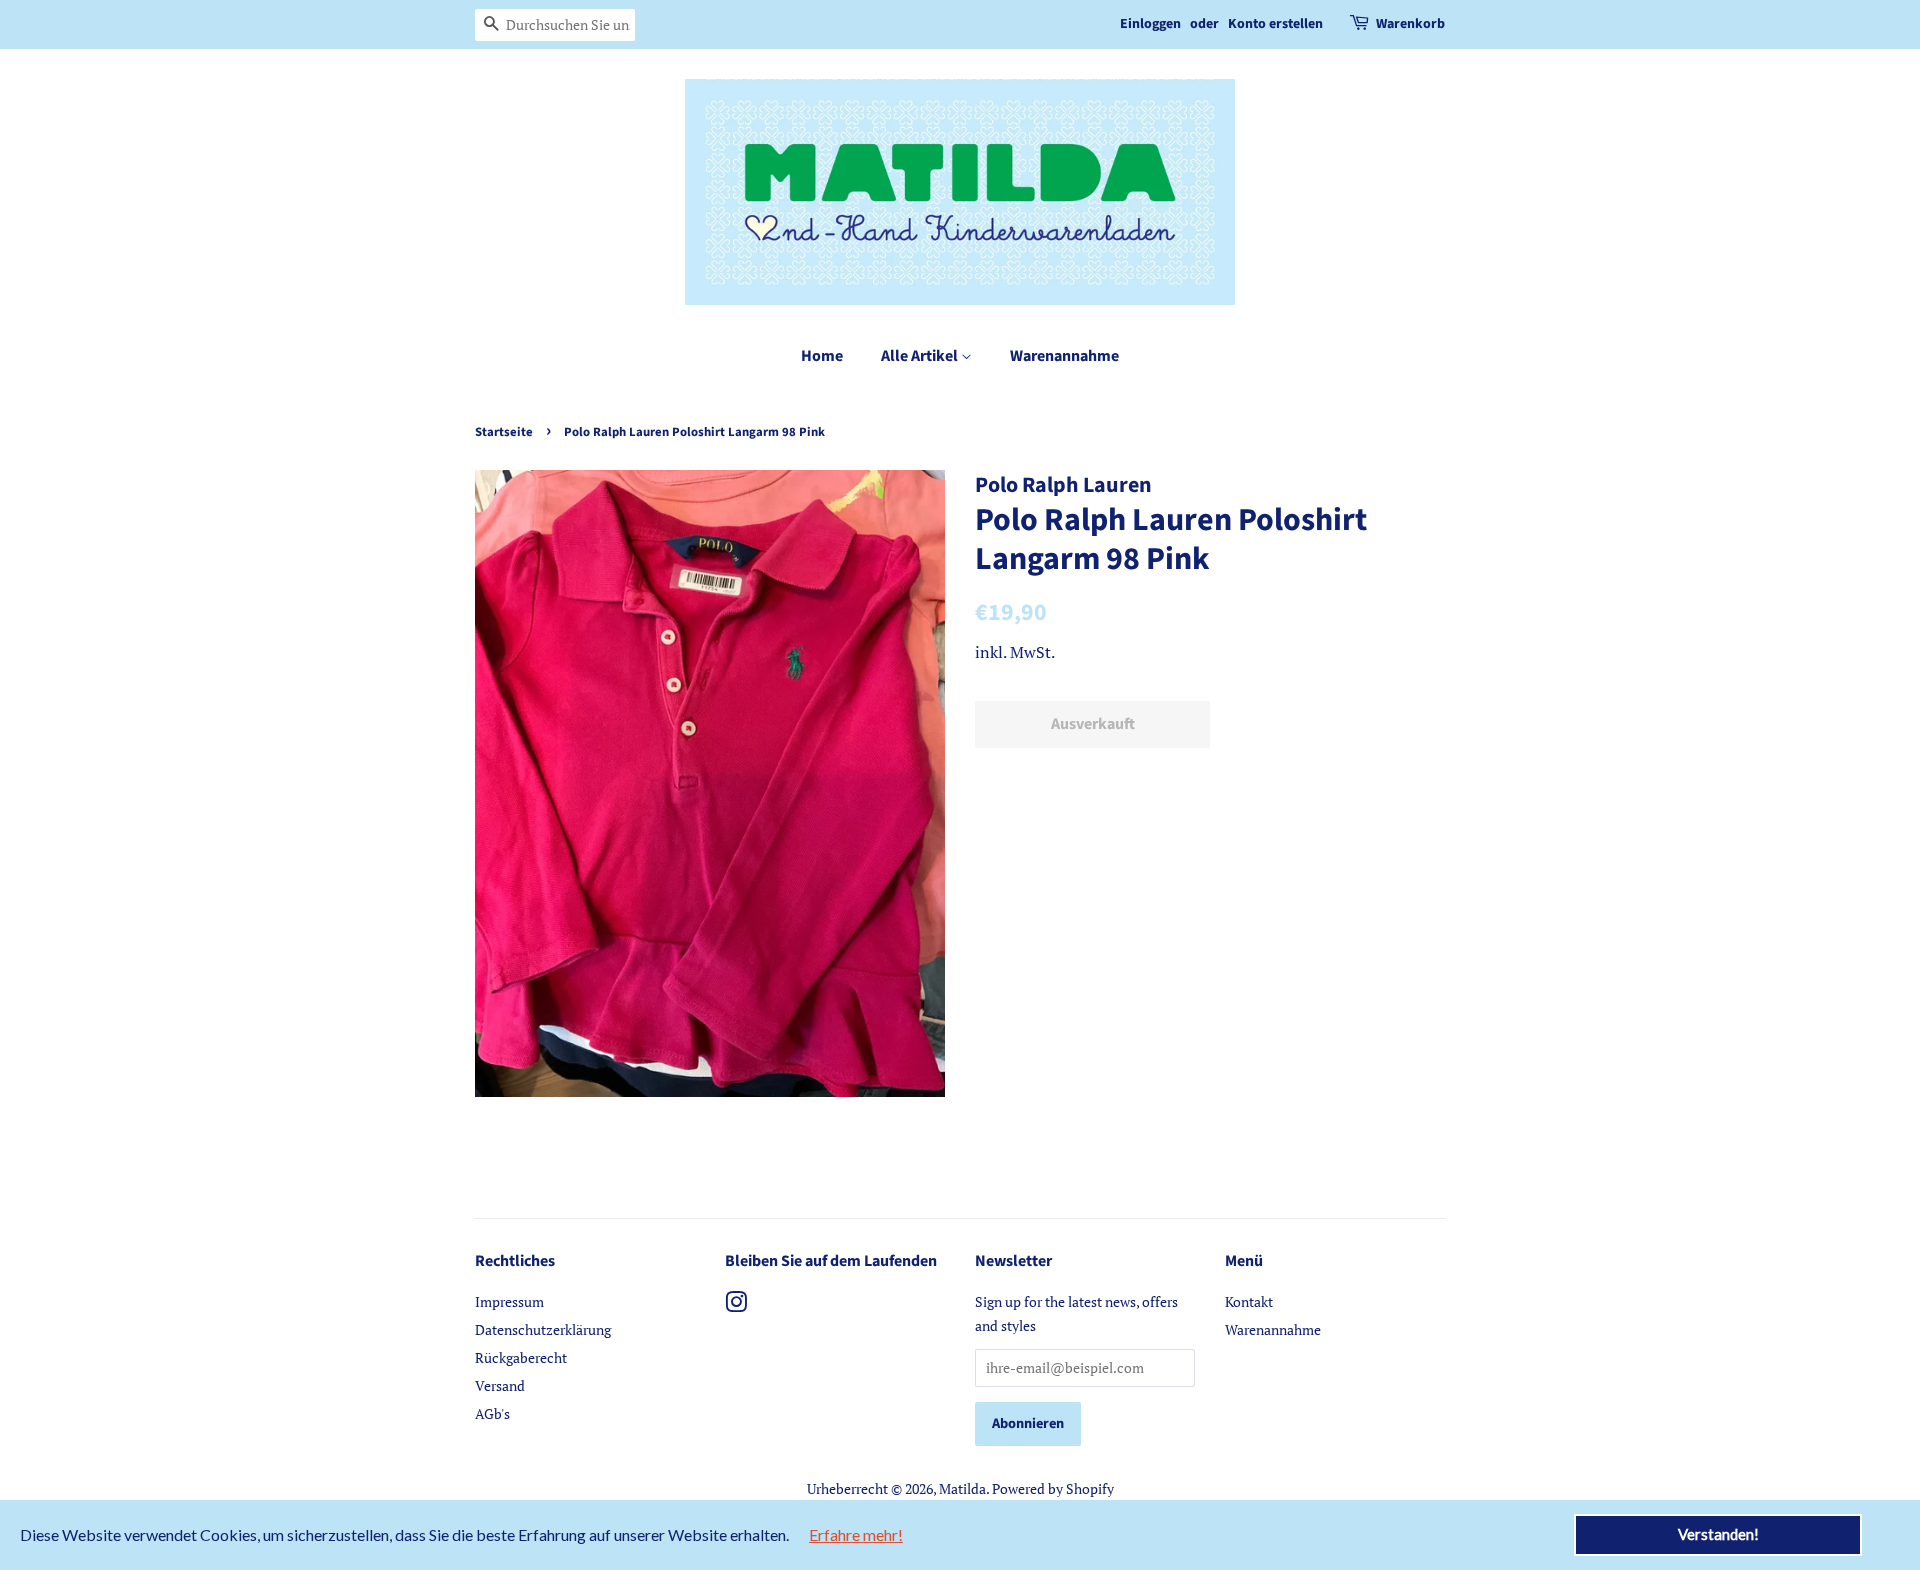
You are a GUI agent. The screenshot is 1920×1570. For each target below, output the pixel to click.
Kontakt (1249, 1301)
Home (822, 356)
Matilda (962, 1488)
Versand (500, 1385)
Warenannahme (1064, 356)
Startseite (504, 432)
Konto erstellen (1275, 24)
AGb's (492, 1413)
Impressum (509, 1301)
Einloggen (1150, 24)
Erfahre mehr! (856, 1534)
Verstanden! (1718, 1534)
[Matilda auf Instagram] (736, 1305)
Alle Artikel (921, 356)
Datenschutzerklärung (543, 1329)
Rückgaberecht (521, 1357)
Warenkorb (1410, 24)
